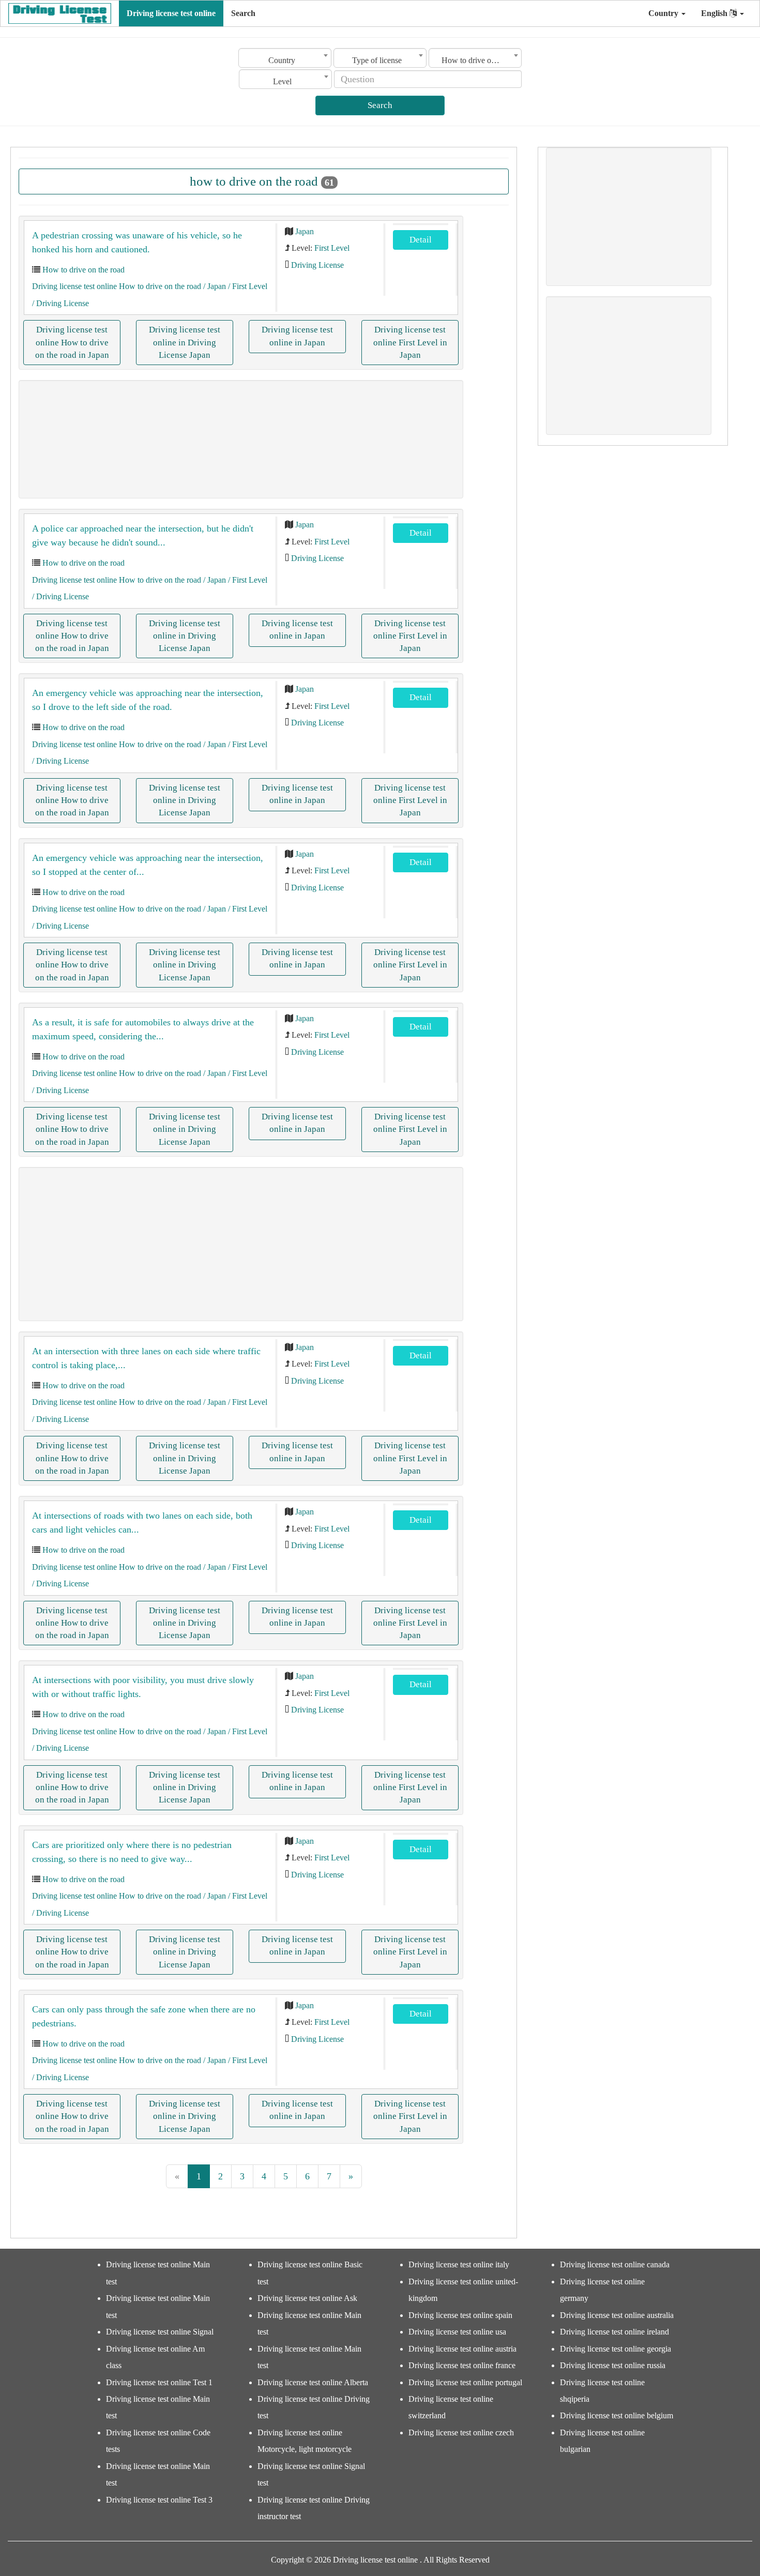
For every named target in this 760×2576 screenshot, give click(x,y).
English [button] (715, 13)
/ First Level (247, 286)
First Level (332, 248)
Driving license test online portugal (465, 2382)
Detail (421, 240)
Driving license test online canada (615, 2264)
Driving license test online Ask (307, 2298)
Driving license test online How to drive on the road (117, 286)
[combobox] (285, 58)
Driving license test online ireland (614, 2332)
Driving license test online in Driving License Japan (185, 342)
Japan (305, 231)
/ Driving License (60, 303)
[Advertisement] (241, 439)
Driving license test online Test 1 (159, 2382)
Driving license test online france (462, 2365)
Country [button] (664, 13)
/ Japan (214, 286)
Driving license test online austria (462, 2349)
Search (243, 13)
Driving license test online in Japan (297, 336)
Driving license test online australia (617, 2315)
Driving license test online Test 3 (159, 2500)
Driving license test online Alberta (313, 2382)
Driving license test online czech (461, 2433)
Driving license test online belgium (617, 2415)
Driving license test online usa (457, 2332)
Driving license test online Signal (160, 2332)
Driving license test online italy (459, 2264)
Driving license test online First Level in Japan (410, 342)
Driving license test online (171, 13)
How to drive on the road (83, 270)
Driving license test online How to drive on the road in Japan (72, 342)
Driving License (317, 265)
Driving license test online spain (460, 2315)
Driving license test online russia (613, 2365)
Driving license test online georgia (615, 2349)
